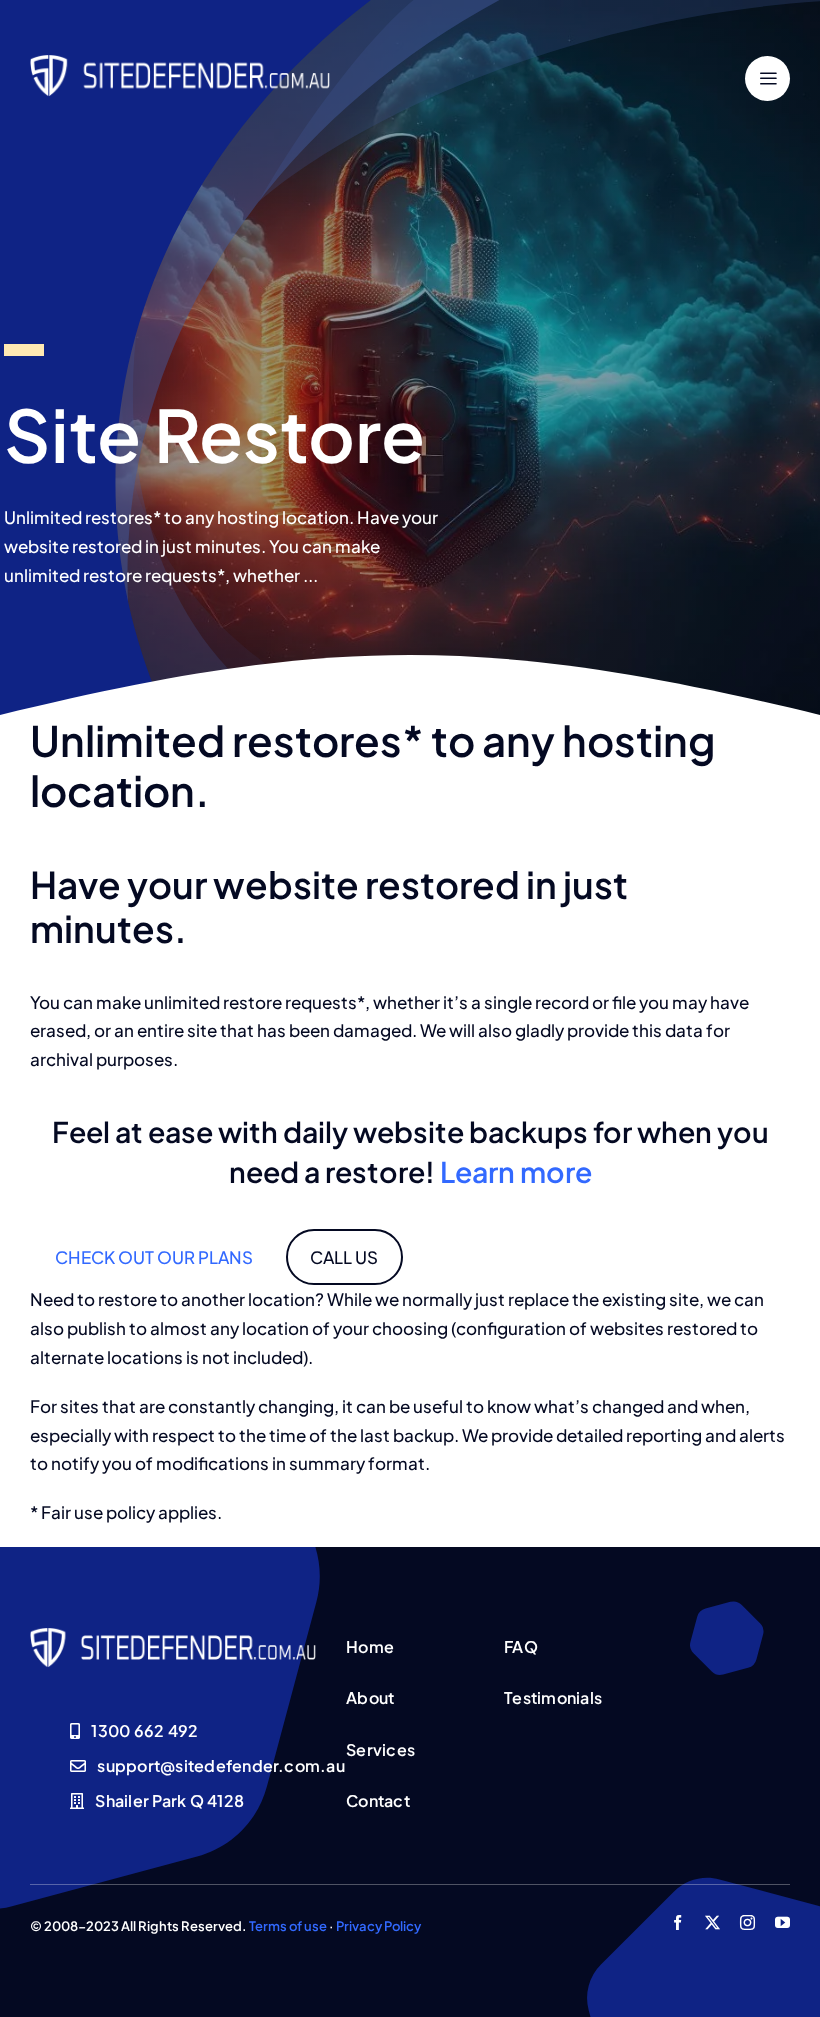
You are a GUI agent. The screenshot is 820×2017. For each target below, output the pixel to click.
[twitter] (712, 1922)
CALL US (344, 1257)
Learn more (516, 1171)
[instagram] (747, 1922)
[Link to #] (767, 78)
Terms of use (288, 1926)
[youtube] (782, 1922)
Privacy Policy (378, 1926)
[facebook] (677, 1922)
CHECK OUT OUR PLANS (154, 1257)
